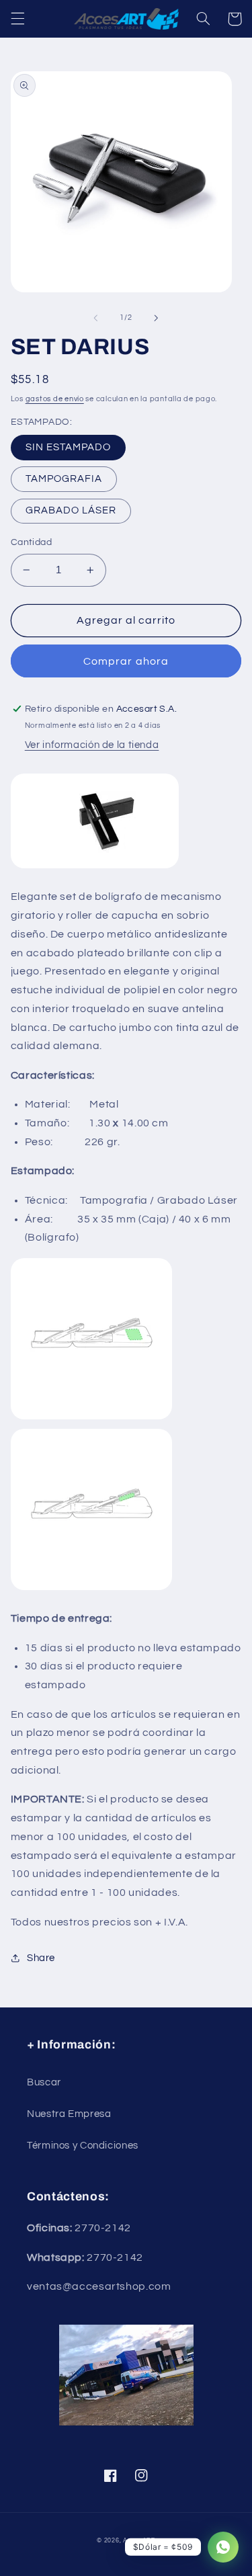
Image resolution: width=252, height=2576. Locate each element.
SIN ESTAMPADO (69, 447)
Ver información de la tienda (92, 745)
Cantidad (31, 542)
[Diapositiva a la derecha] (157, 318)
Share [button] (41, 1958)
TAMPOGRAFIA (64, 479)
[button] (17, 19)
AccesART (139, 2541)
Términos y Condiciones (83, 2146)
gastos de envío (55, 399)
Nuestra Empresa (69, 2114)
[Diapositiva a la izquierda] (95, 318)
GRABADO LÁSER (71, 510)
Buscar (44, 2082)
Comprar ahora (126, 661)
